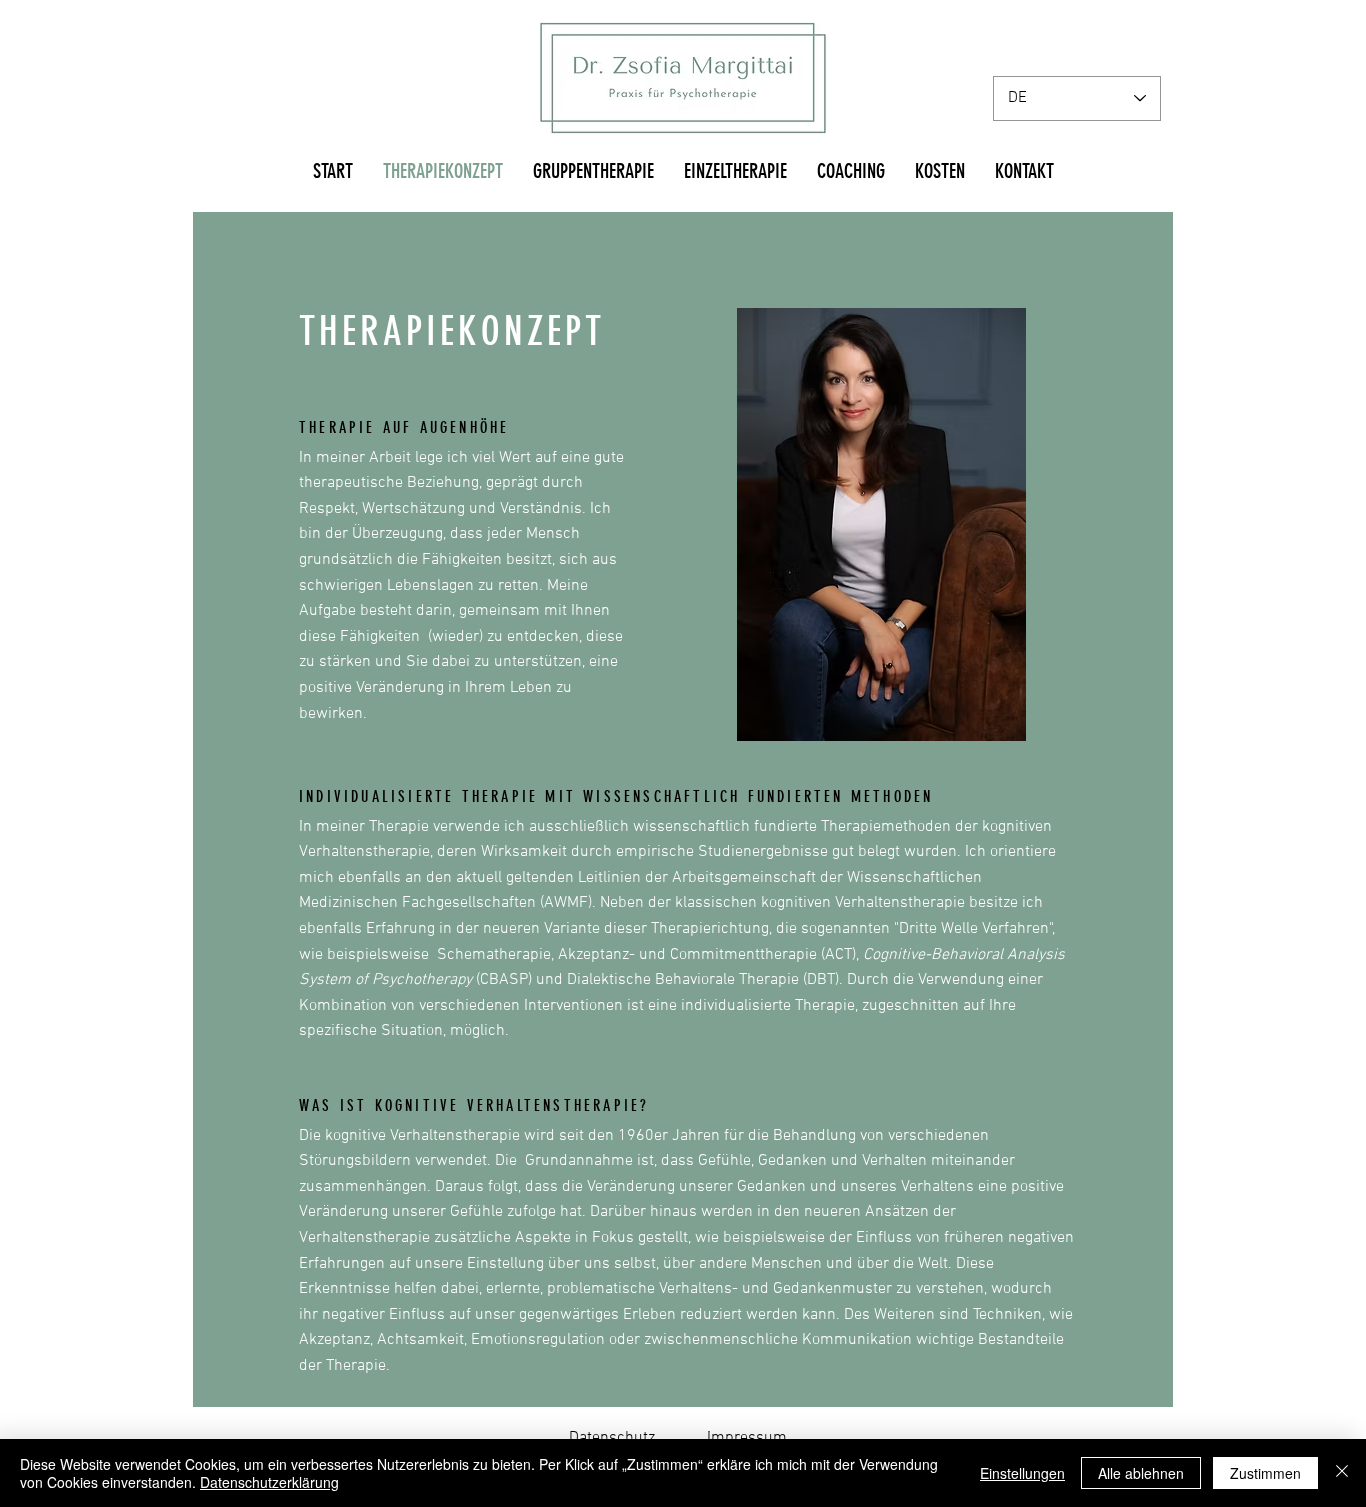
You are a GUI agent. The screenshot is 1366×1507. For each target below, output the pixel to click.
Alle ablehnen (1141, 1473)
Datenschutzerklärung (269, 1482)
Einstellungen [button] (1022, 1473)
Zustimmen (1265, 1473)
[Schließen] (1342, 1473)
